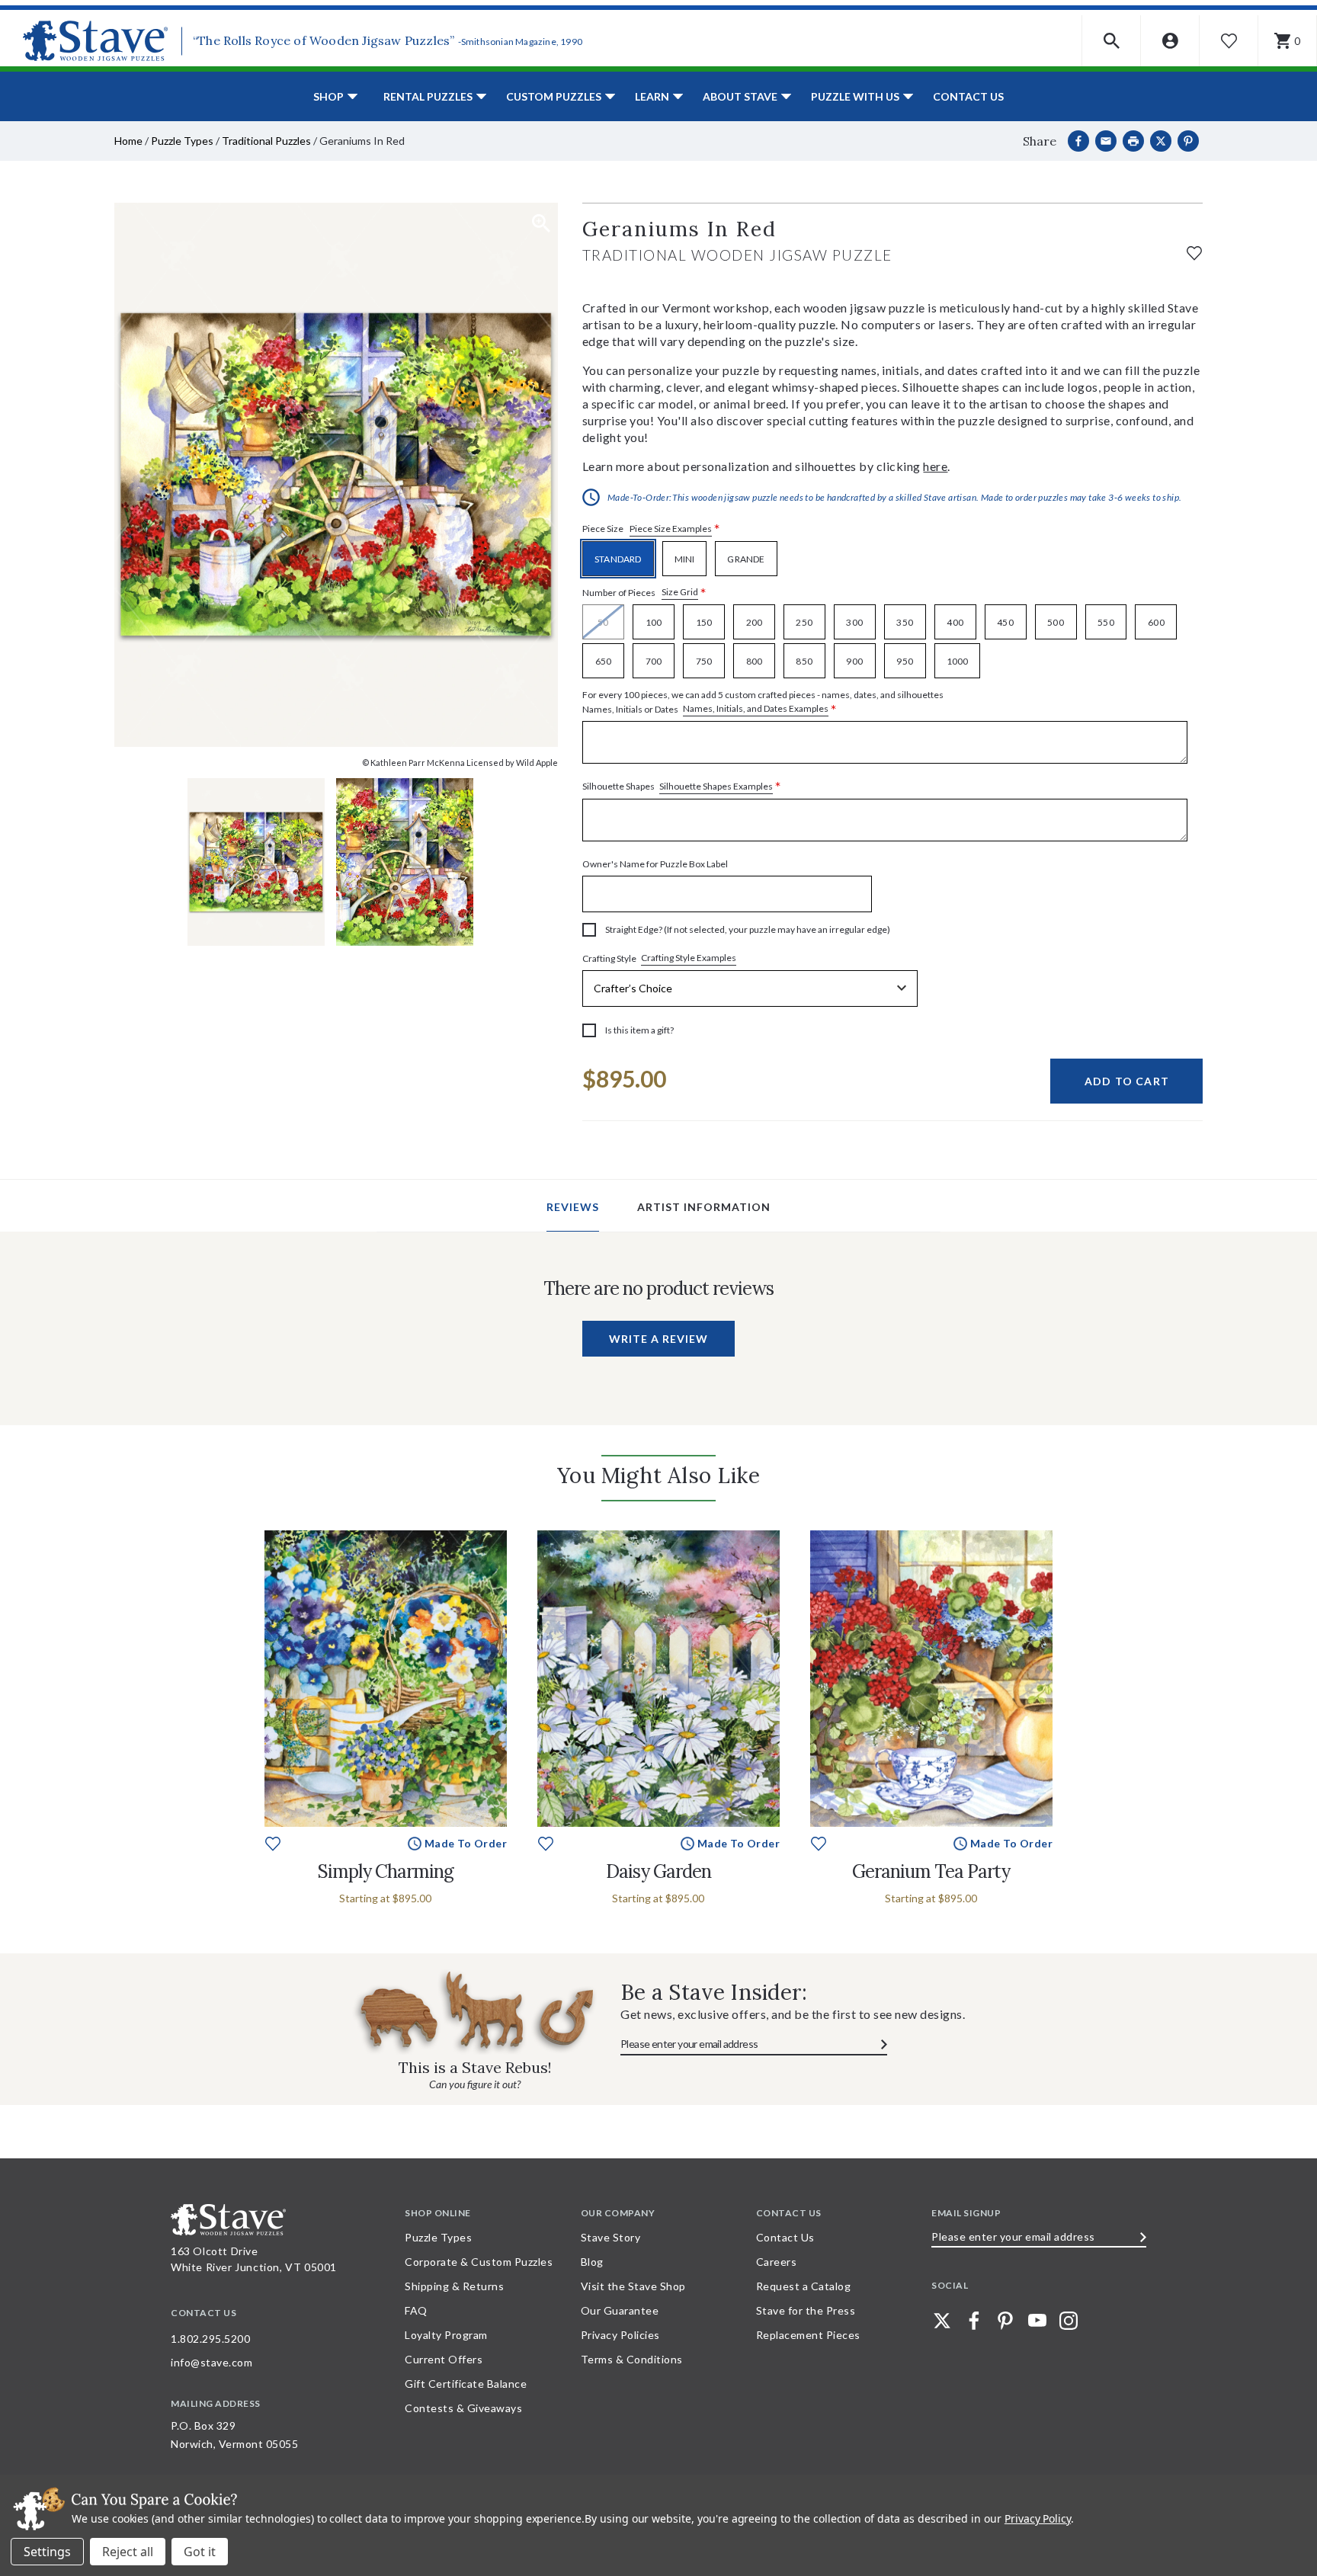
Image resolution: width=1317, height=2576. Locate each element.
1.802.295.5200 (210, 2339)
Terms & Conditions (632, 2359)
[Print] (1133, 141)
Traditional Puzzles (266, 141)
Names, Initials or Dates (763, 703)
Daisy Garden (658, 1871)
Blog (592, 2262)
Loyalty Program (446, 2335)
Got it (200, 2552)
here (935, 466)
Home (128, 141)
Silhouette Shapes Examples (716, 786)
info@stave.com (211, 2362)
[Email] (1106, 141)
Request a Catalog (804, 2286)
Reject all (128, 2552)
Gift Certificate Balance (466, 2384)
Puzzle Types (182, 141)
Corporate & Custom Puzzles (479, 2262)
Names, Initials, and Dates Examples (756, 708)
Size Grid (680, 592)
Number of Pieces (644, 593)
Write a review (658, 1339)
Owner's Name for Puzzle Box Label (655, 864)
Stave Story (611, 2237)
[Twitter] (942, 2321)
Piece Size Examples (671, 529)
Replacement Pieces (808, 2335)
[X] (1161, 141)
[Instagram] (1069, 2321)
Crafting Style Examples (689, 958)
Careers (777, 2262)
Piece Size (651, 529)
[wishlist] (1194, 251)
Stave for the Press (806, 2310)
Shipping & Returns (454, 2286)
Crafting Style (659, 958)
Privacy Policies (620, 2335)
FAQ (416, 2310)
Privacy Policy (1038, 2518)
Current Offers (444, 2359)
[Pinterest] (1188, 141)
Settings (47, 2552)
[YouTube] (1037, 2321)
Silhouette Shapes (682, 787)
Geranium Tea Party (931, 1871)
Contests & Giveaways (463, 2408)
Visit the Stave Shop (633, 2286)
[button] (1112, 41)
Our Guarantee (620, 2310)
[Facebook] (1078, 141)
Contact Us (968, 96)
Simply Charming (386, 1871)
